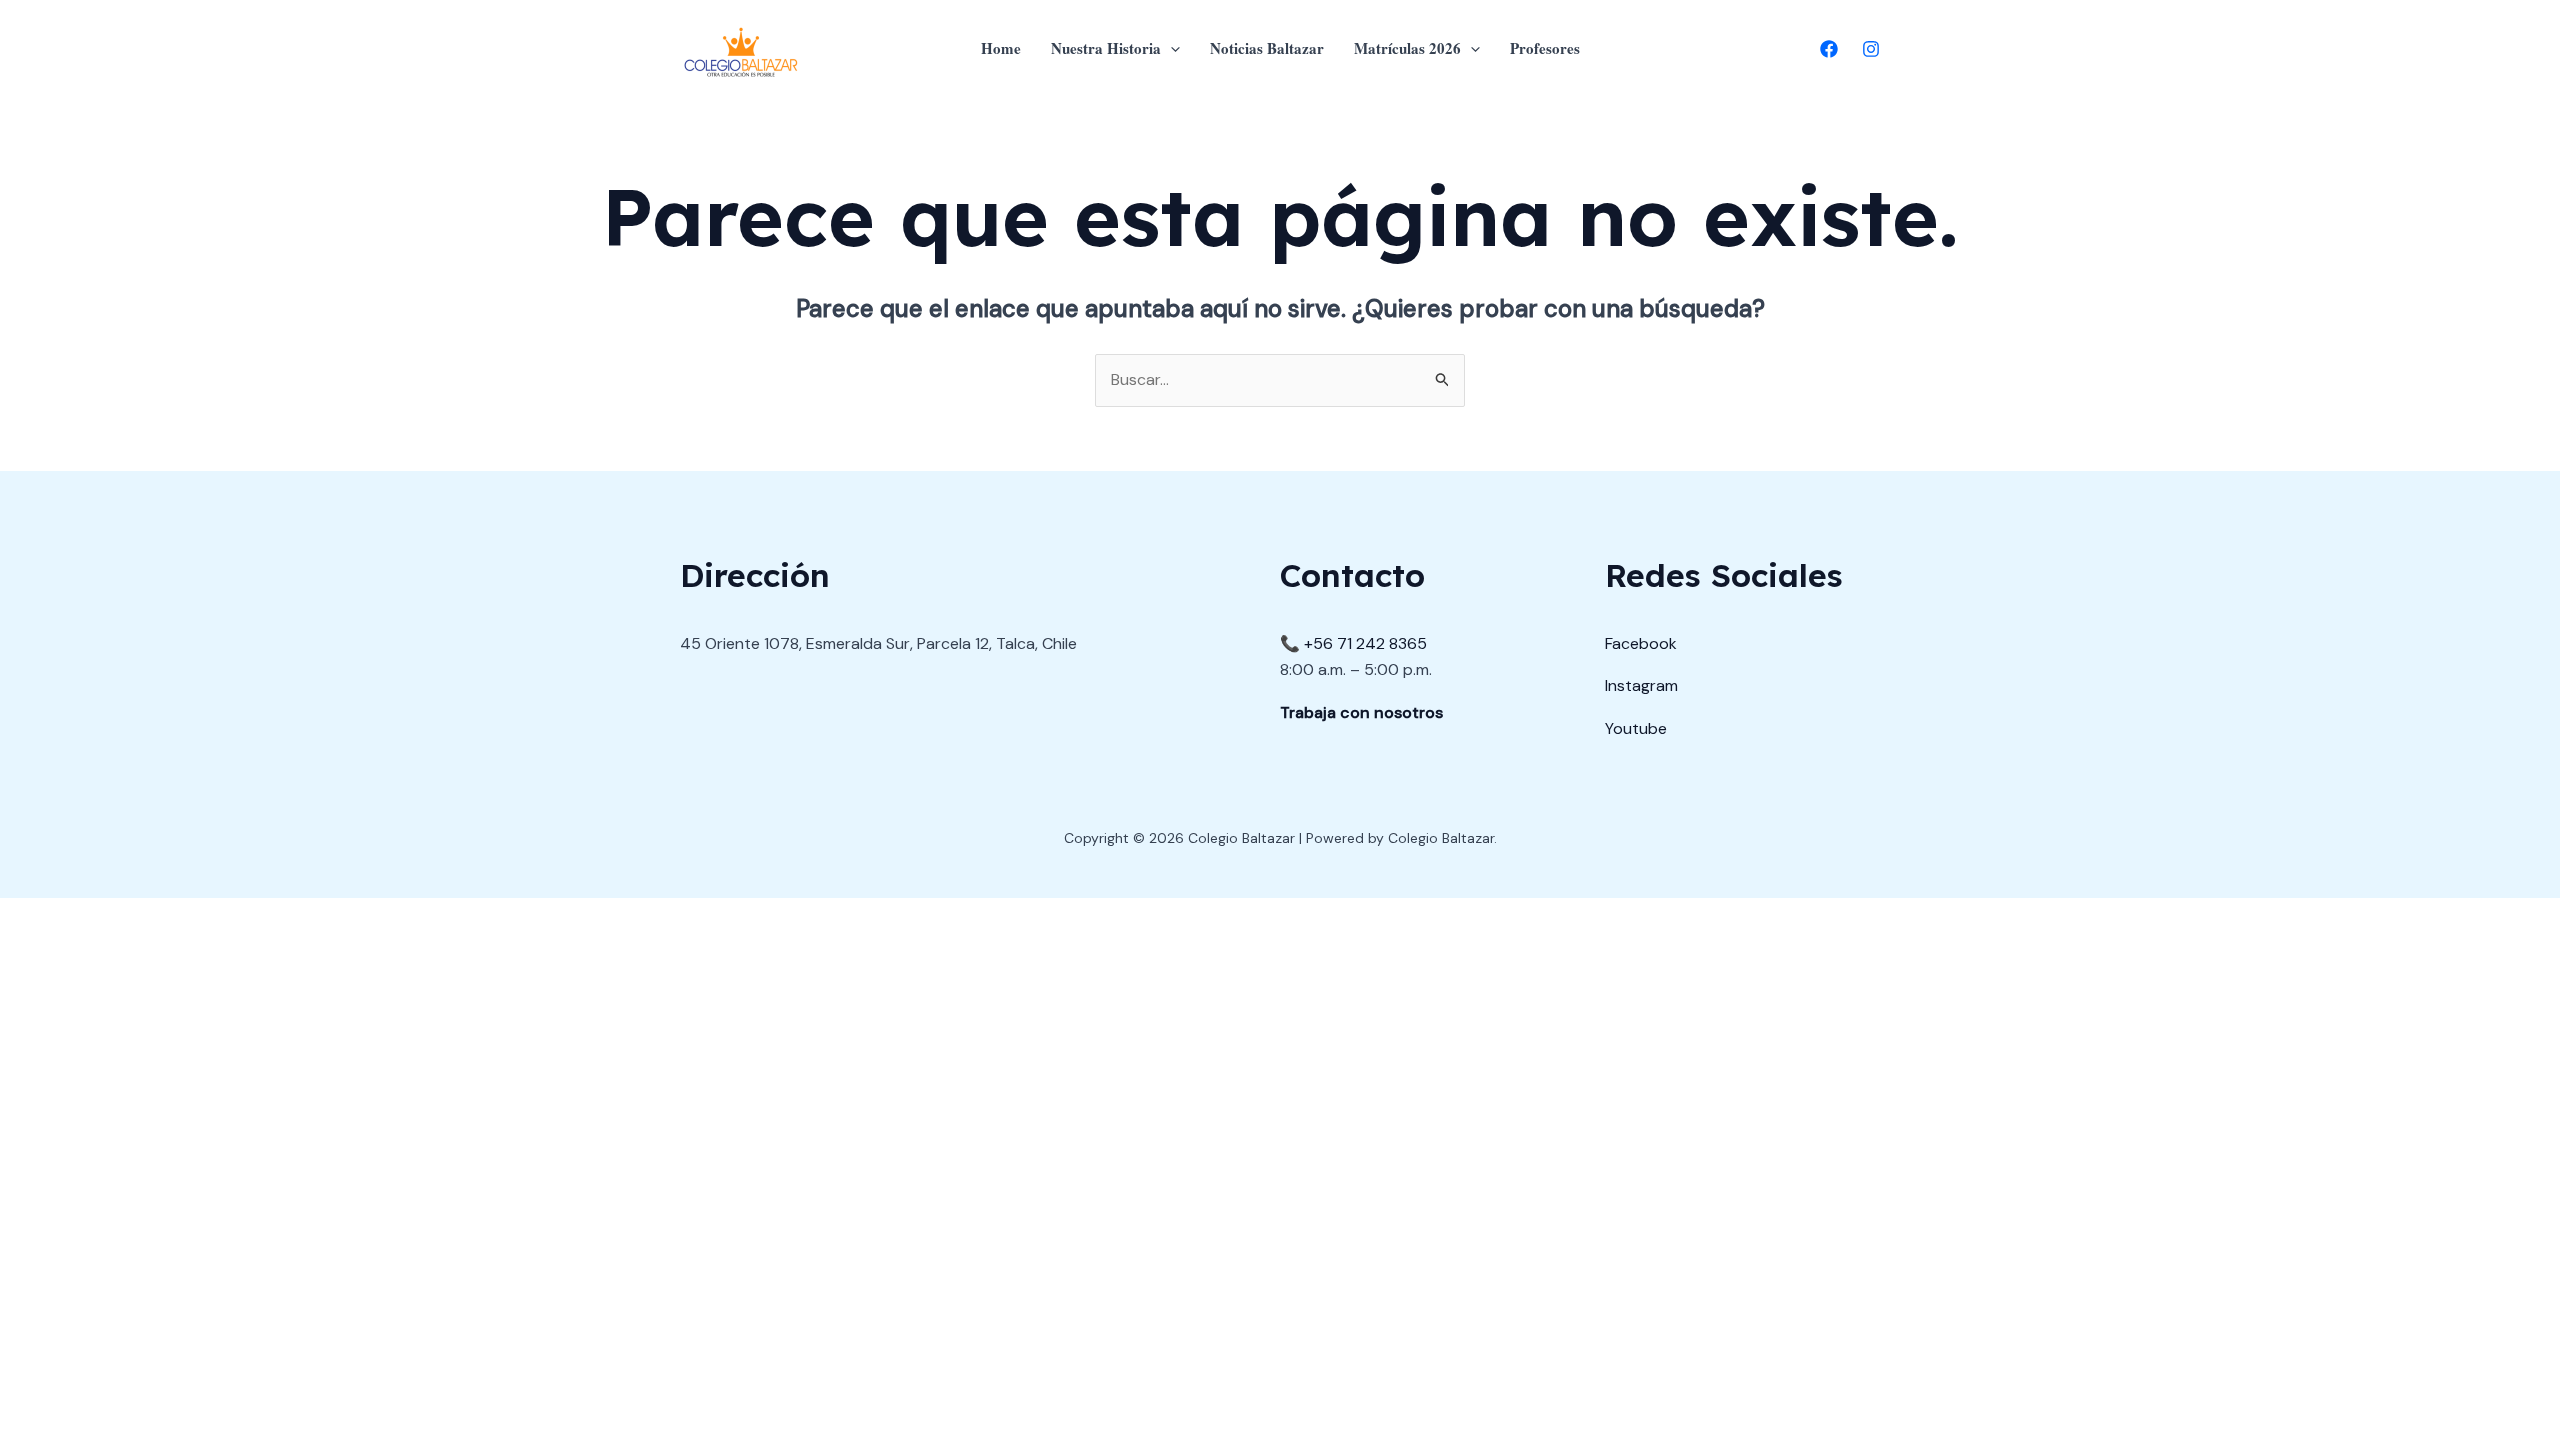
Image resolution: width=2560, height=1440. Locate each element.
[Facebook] (1829, 49)
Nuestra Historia (1106, 48)
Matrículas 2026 (1407, 48)
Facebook (1641, 643)
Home (1001, 48)
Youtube (1636, 728)
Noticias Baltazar (1267, 48)
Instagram (1641, 685)
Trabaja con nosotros (1361, 712)
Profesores (1545, 48)
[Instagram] (1871, 49)
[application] (1170, 48)
